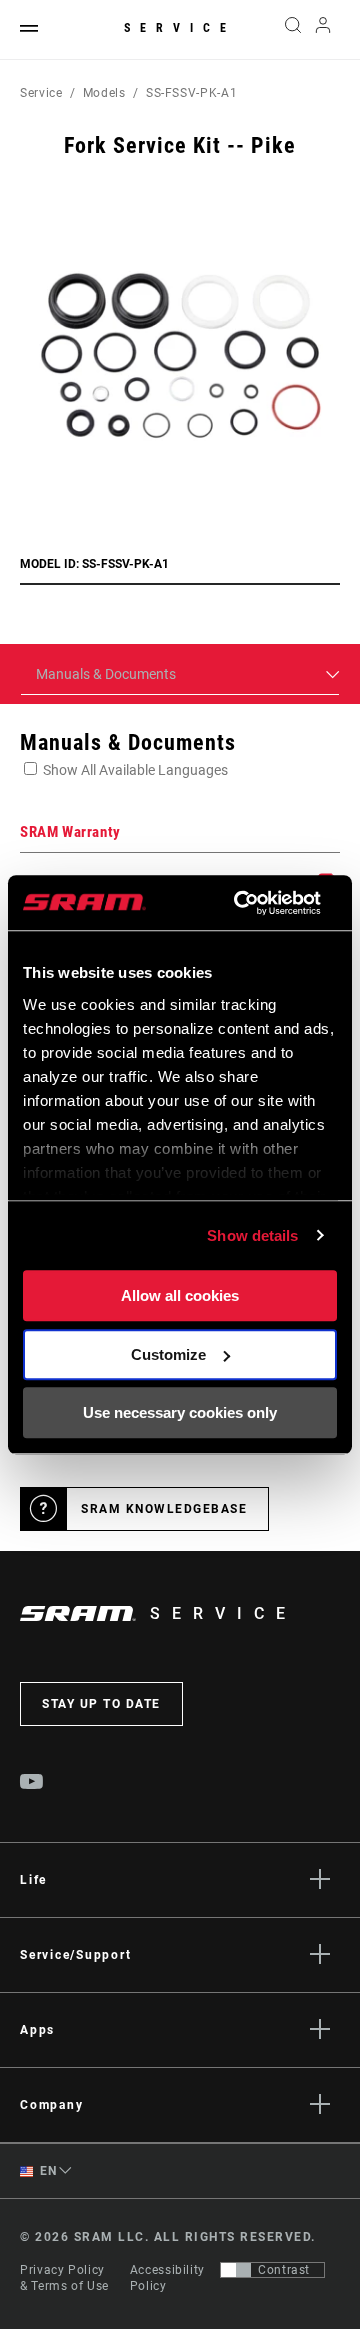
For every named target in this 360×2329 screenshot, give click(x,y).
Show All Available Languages (135, 770)
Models (104, 93)
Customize (168, 1354)
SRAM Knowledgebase (164, 1509)
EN (47, 2171)
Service (180, 28)
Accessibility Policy (167, 2278)
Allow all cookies (180, 1295)
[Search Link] (292, 30)
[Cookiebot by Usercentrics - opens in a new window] (240, 903)
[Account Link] (323, 30)
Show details (252, 1235)
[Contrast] (236, 2270)
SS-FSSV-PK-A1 (191, 93)
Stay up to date (101, 1704)
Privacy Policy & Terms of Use (64, 2278)
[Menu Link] (29, 29)
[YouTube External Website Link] (32, 1784)
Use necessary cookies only (180, 1412)
